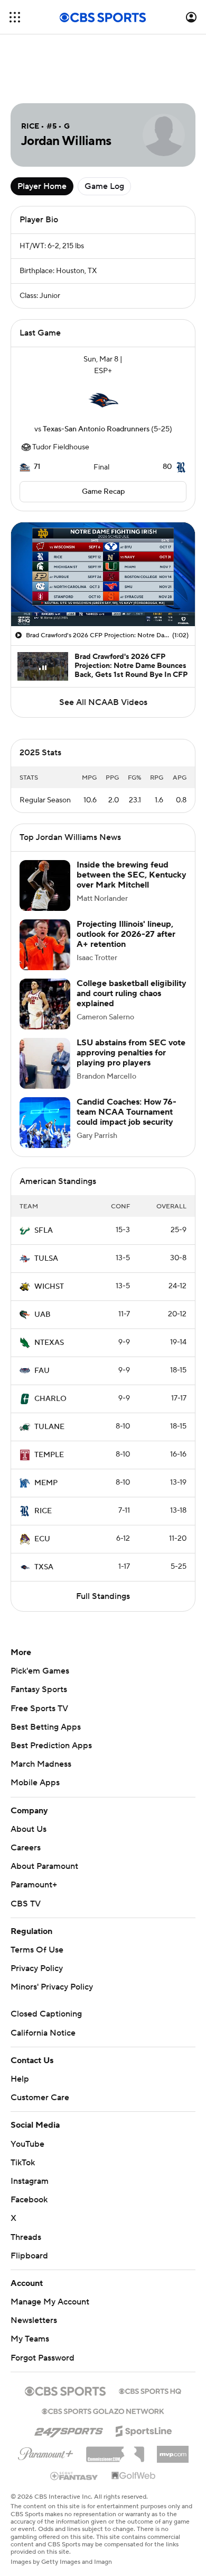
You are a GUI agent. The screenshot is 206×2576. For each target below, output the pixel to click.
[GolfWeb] (134, 2476)
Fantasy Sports (39, 1689)
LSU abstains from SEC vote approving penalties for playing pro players (131, 1053)
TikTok (23, 2163)
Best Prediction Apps (51, 1746)
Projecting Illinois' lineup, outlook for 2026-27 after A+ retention (126, 934)
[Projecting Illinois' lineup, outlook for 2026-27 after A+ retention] (45, 945)
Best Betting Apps (46, 1727)
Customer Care (40, 2098)
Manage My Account (50, 2302)
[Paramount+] (46, 2452)
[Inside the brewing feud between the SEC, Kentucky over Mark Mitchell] (45, 885)
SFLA (44, 1231)
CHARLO (50, 1399)
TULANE (49, 1427)
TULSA (46, 1259)
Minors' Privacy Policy (52, 1987)
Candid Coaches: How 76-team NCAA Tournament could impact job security (127, 1112)
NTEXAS (49, 1343)
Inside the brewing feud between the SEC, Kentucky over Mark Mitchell (132, 875)
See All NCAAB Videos (103, 702)
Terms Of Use (37, 1950)
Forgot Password (43, 2358)
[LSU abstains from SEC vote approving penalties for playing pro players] (45, 1063)
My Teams (30, 2339)
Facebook (29, 2200)
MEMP (46, 1483)
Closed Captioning (46, 2014)
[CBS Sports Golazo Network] (103, 2410)
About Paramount (44, 1866)
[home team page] (103, 400)
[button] (15, 17)
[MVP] (173, 2450)
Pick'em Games (40, 1671)
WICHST (49, 1287)
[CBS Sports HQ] (150, 2390)
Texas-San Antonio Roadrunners (96, 429)
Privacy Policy (37, 1968)
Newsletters (34, 2320)
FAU (42, 1371)
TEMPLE (49, 1455)
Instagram (30, 2181)
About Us (29, 1829)
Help (20, 2079)
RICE (43, 1511)
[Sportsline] (144, 2429)
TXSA (44, 1567)
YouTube (27, 2144)
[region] (103, 574)
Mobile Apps (35, 1783)
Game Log (104, 186)
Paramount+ (34, 1885)
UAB (43, 1315)
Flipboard (29, 2256)
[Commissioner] (115, 2451)
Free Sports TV (39, 1709)
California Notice (43, 2033)
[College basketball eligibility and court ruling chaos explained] (45, 1004)
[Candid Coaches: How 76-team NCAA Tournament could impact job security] (45, 1123)
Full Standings (103, 1596)
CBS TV (26, 1904)
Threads (26, 2237)
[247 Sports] (69, 2429)
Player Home (42, 186)
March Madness (41, 1764)
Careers (26, 1848)
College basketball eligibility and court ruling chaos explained (132, 993)
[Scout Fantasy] (74, 2475)
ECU (42, 1539)
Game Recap (103, 492)
